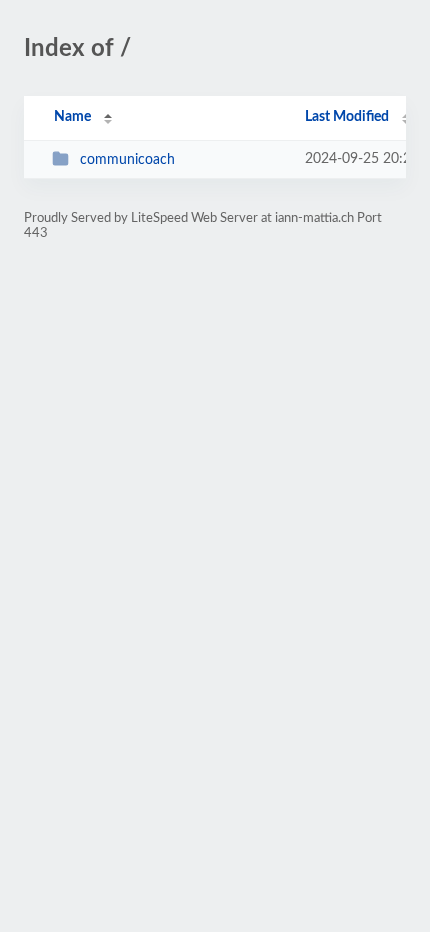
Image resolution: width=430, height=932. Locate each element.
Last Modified (347, 117)
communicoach (127, 160)
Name (72, 117)
